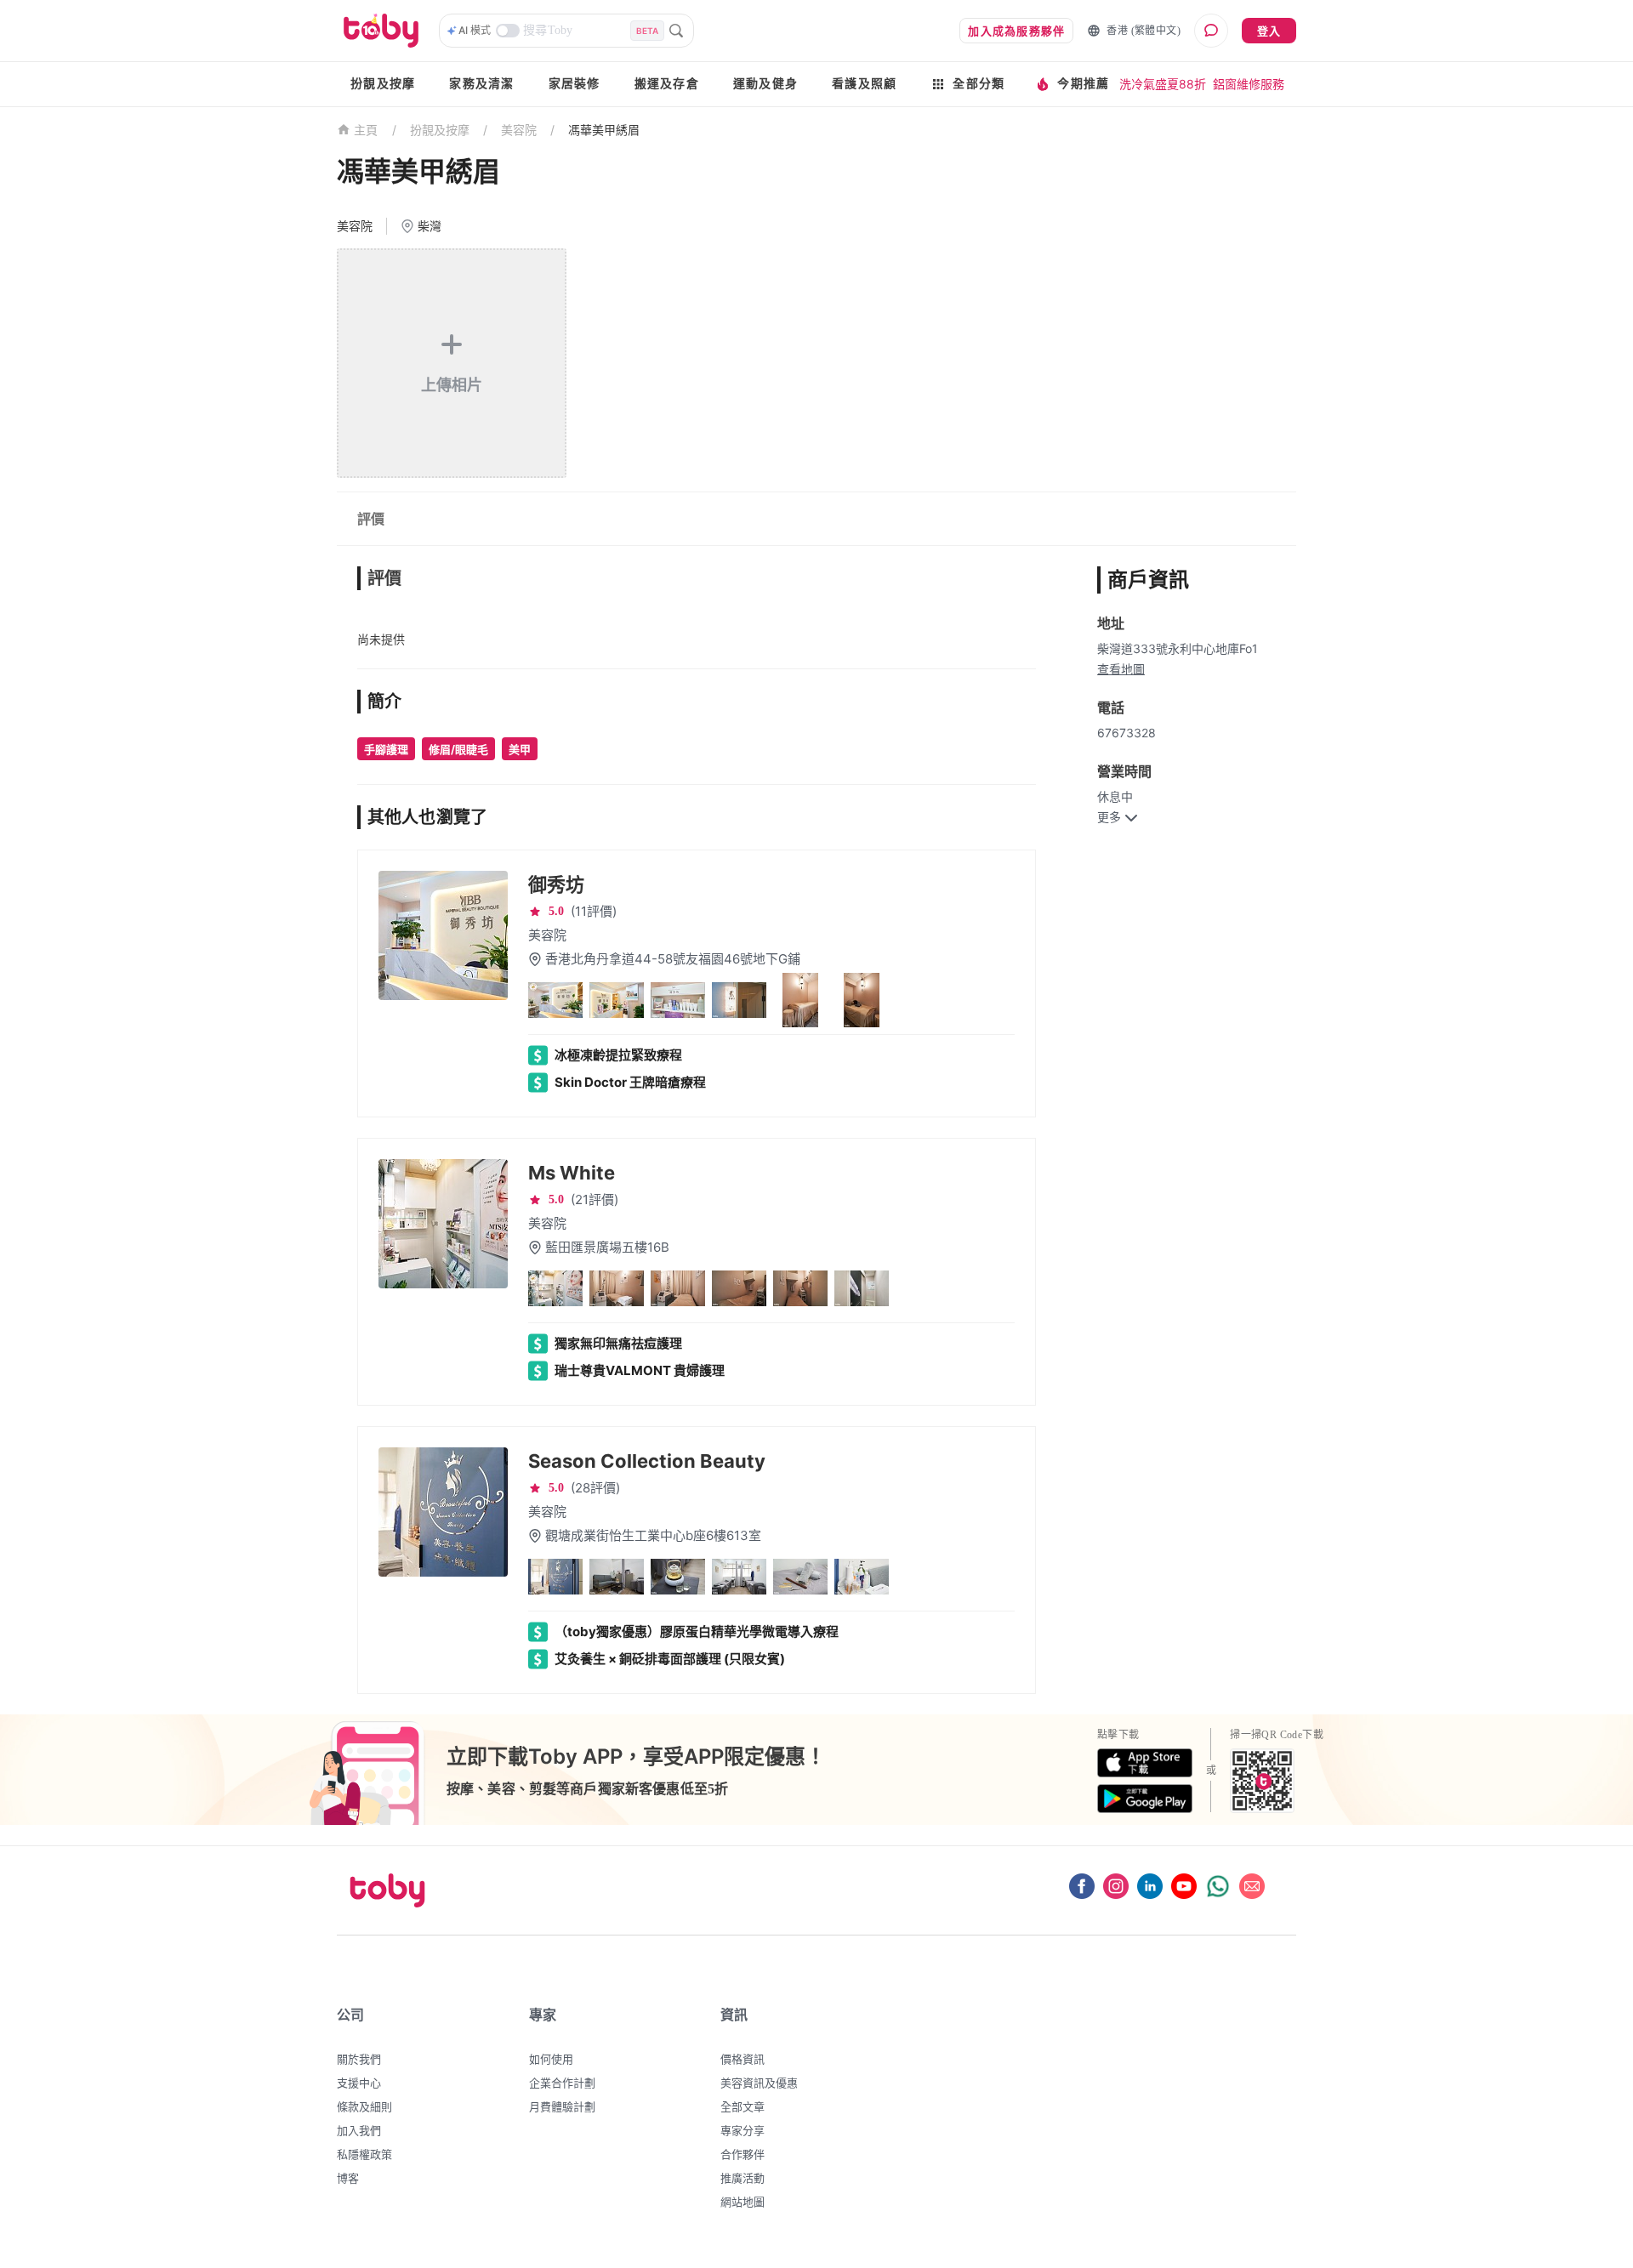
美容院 (519, 130)
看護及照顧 (864, 84)
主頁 (366, 131)
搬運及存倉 (667, 84)
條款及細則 (364, 2106)
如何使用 (551, 2059)
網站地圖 (743, 2202)
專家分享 (743, 2130)
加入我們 (359, 2130)
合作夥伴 (743, 2154)
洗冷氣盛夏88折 (1163, 84)
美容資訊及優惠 (759, 2083)
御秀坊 (556, 884)
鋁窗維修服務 (1249, 84)
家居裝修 (575, 84)
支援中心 (359, 2083)
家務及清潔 (481, 84)
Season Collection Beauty (647, 1461)
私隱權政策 (364, 2154)
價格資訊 (743, 2059)
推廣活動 (743, 2178)
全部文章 (743, 2106)
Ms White (572, 1173)
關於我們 (359, 2059)
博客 (348, 2178)
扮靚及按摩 (383, 84)
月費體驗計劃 (562, 2106)
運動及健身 (765, 84)
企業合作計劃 (562, 2083)
